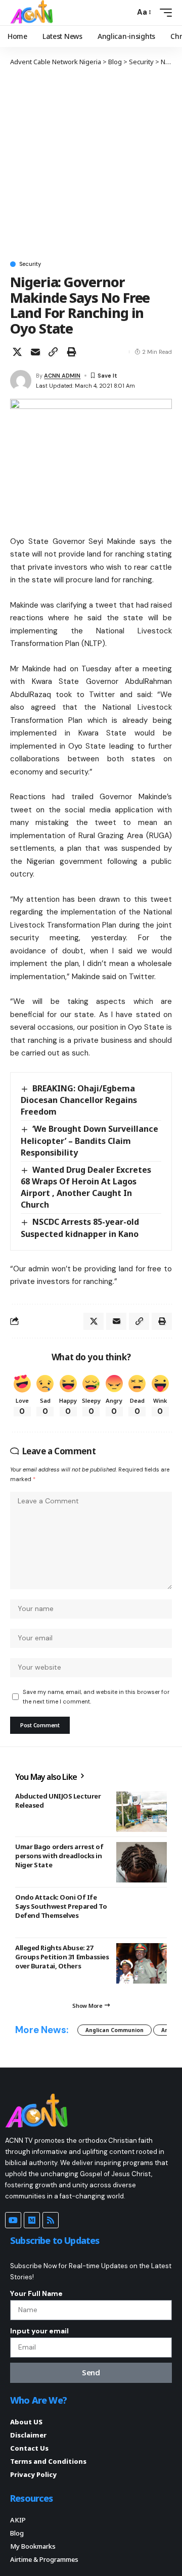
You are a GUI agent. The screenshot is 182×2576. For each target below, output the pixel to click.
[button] (125, 12)
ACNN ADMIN (62, 376)
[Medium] (32, 2220)
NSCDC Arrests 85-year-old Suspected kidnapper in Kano (80, 1228)
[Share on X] (17, 352)
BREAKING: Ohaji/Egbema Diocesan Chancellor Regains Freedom (79, 1100)
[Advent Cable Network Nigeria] (33, 13)
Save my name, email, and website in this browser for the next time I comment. (96, 1697)
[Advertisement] (91, 163)
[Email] (35, 352)
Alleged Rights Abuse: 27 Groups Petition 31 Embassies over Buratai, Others (62, 1957)
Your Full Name (36, 2293)
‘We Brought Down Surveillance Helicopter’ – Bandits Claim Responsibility (89, 1140)
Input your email (39, 2331)
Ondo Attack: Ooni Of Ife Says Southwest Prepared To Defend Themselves (61, 1906)
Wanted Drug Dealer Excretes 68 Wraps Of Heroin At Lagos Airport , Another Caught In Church (86, 1187)
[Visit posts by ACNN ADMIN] (21, 381)
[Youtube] (13, 2220)
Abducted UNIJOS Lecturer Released (58, 1801)
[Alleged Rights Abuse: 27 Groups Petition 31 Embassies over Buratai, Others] (142, 1963)
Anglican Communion (115, 2030)
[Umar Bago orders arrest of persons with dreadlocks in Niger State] (142, 1862)
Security (30, 264)
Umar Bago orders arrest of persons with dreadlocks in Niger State (59, 1856)
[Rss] (51, 2220)
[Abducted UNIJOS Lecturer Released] (142, 1812)
